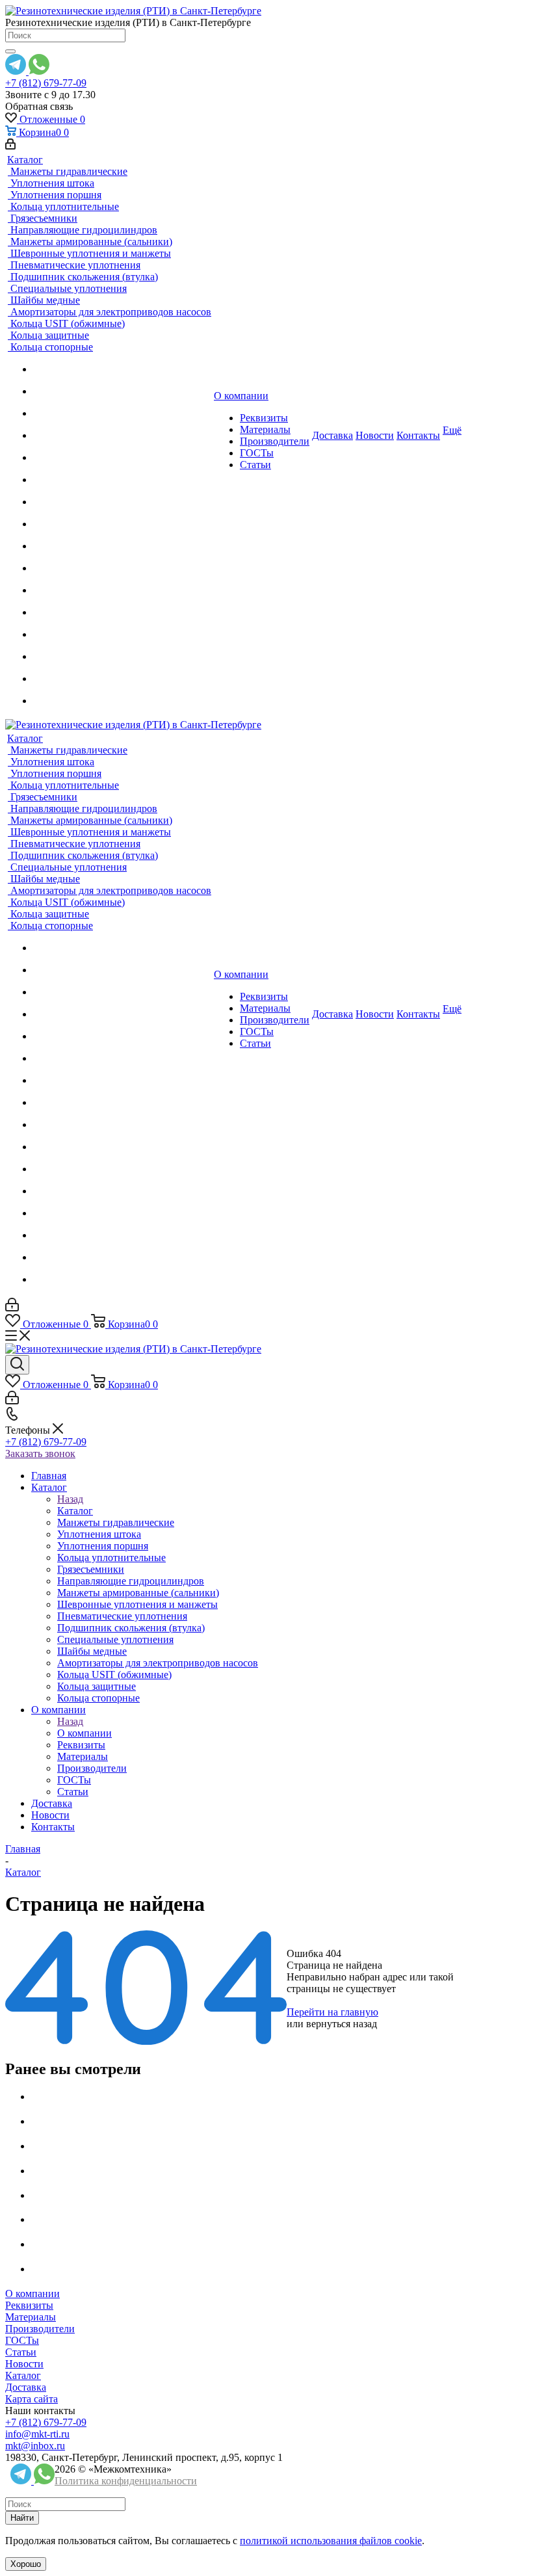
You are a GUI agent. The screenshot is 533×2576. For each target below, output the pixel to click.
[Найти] (10, 51)
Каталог (75, 1511)
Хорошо (26, 2564)
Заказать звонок (40, 1453)
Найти (22, 2518)
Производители (40, 2329)
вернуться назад (342, 2024)
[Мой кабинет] (10, 146)
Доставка (26, 2387)
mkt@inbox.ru (35, 2446)
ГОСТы (22, 2340)
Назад (70, 1499)
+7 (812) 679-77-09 (46, 83)
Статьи (21, 2352)
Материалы (31, 2317)
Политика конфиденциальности (126, 2481)
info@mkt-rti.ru (37, 2434)
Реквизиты (29, 2305)
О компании (84, 1733)
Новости (24, 2364)
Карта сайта (32, 2399)
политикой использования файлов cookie (331, 2541)
